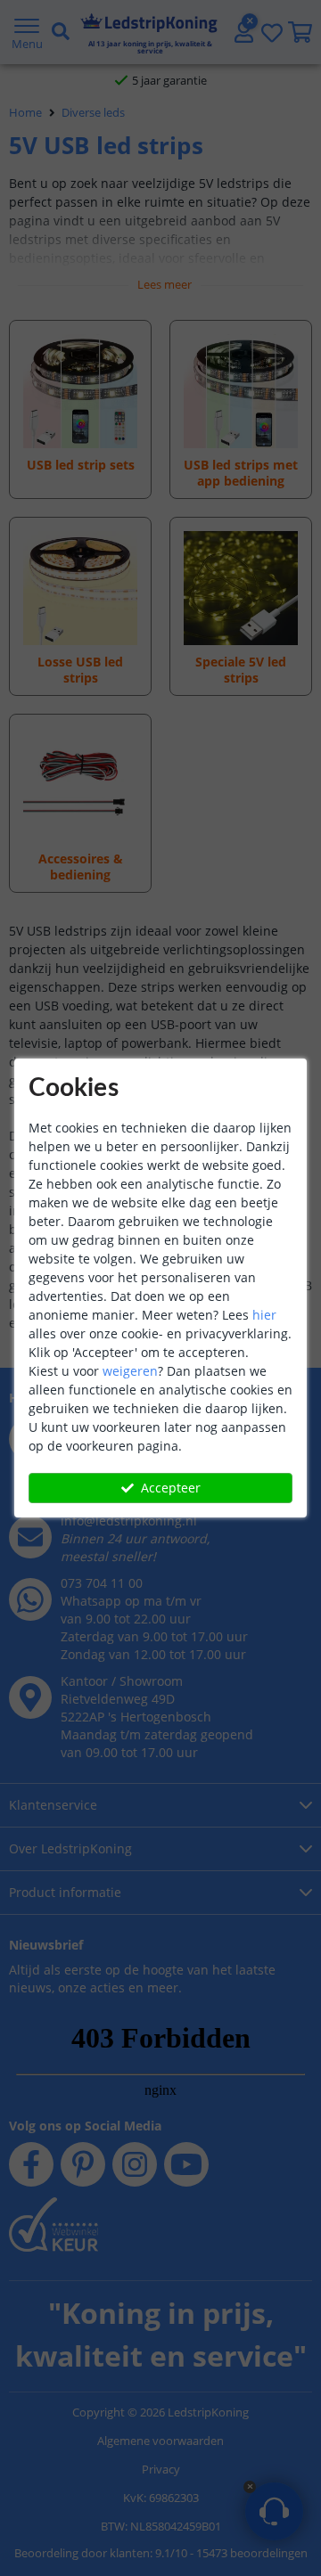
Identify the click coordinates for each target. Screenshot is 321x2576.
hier (264, 1315)
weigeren (130, 1371)
